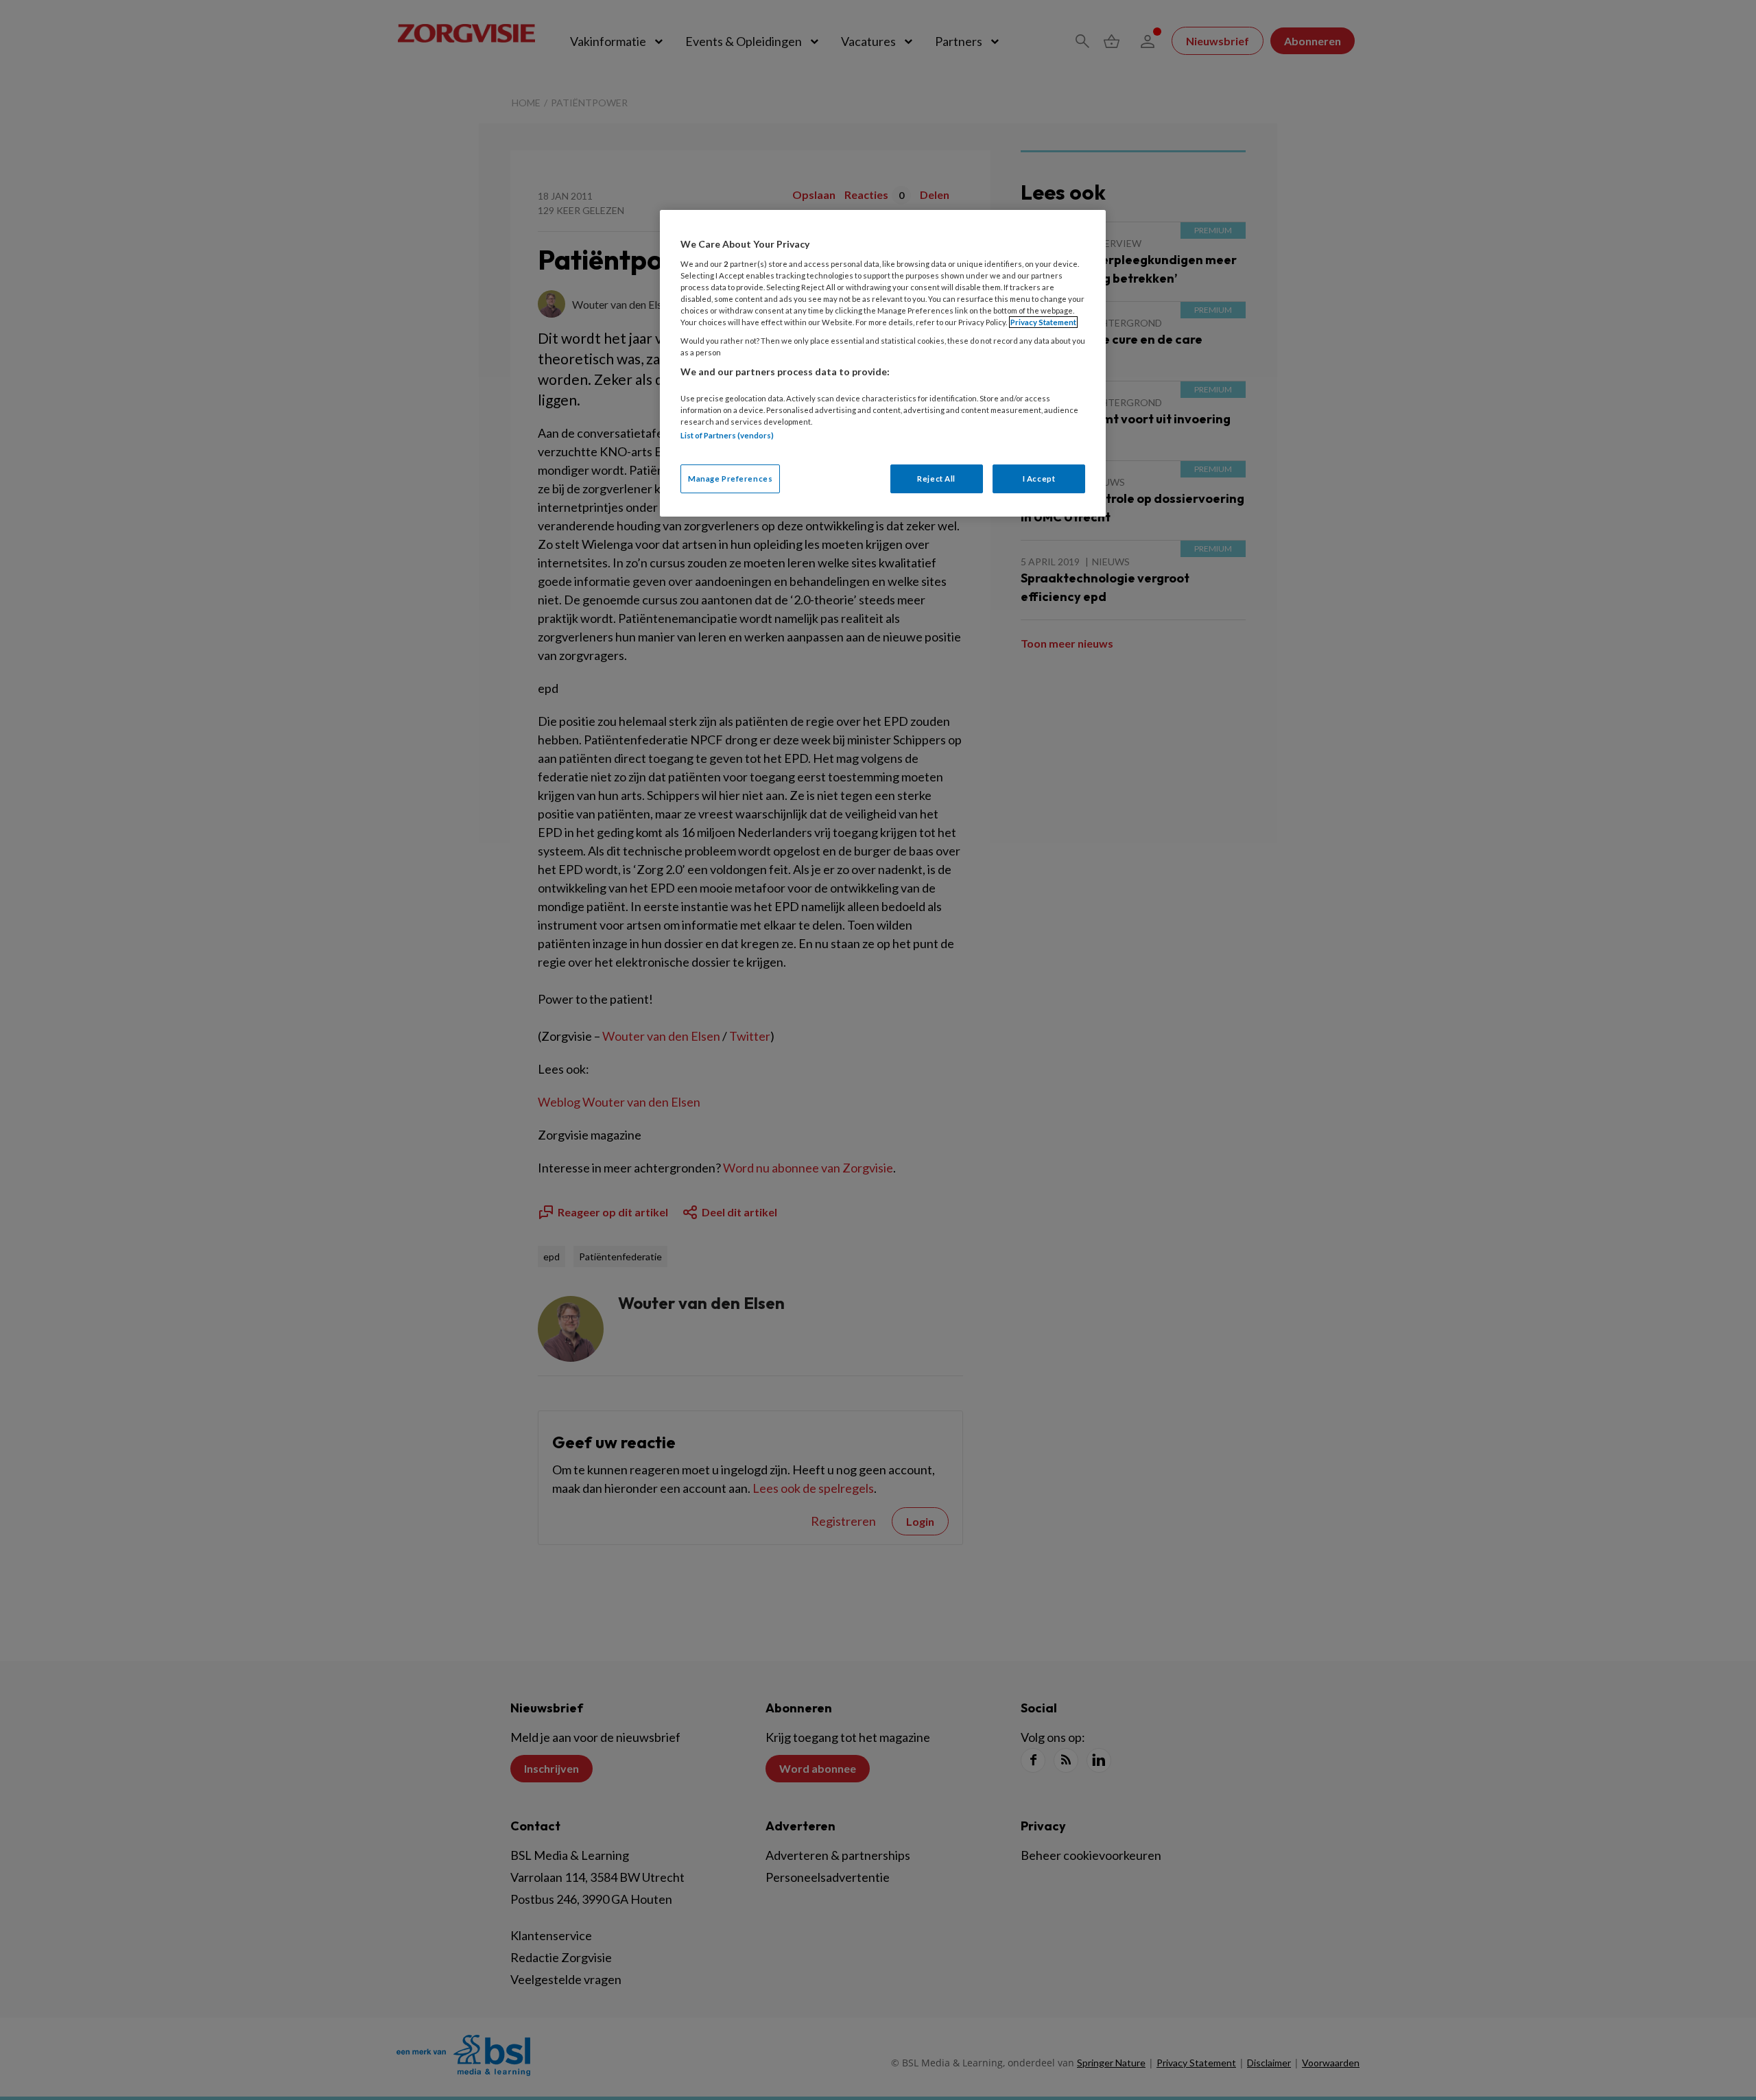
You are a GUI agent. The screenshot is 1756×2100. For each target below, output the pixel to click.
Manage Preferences (730, 479)
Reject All (936, 479)
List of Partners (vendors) (727, 435)
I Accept (1039, 479)
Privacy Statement (1043, 322)
